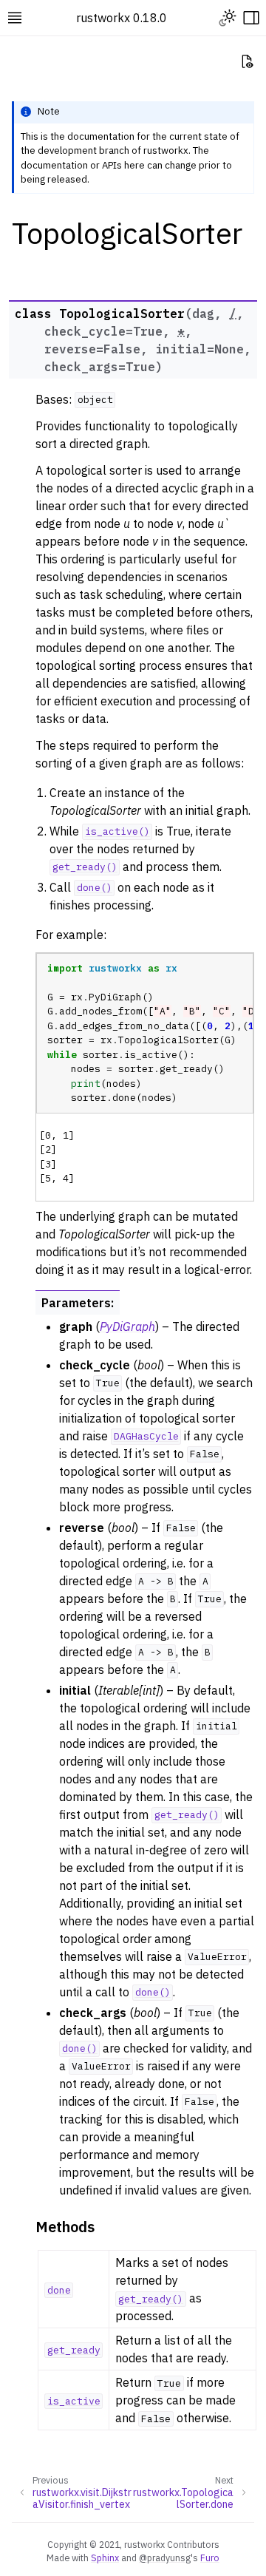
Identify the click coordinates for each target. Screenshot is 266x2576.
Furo (210, 2558)
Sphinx (105, 2558)
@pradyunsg (165, 2558)
